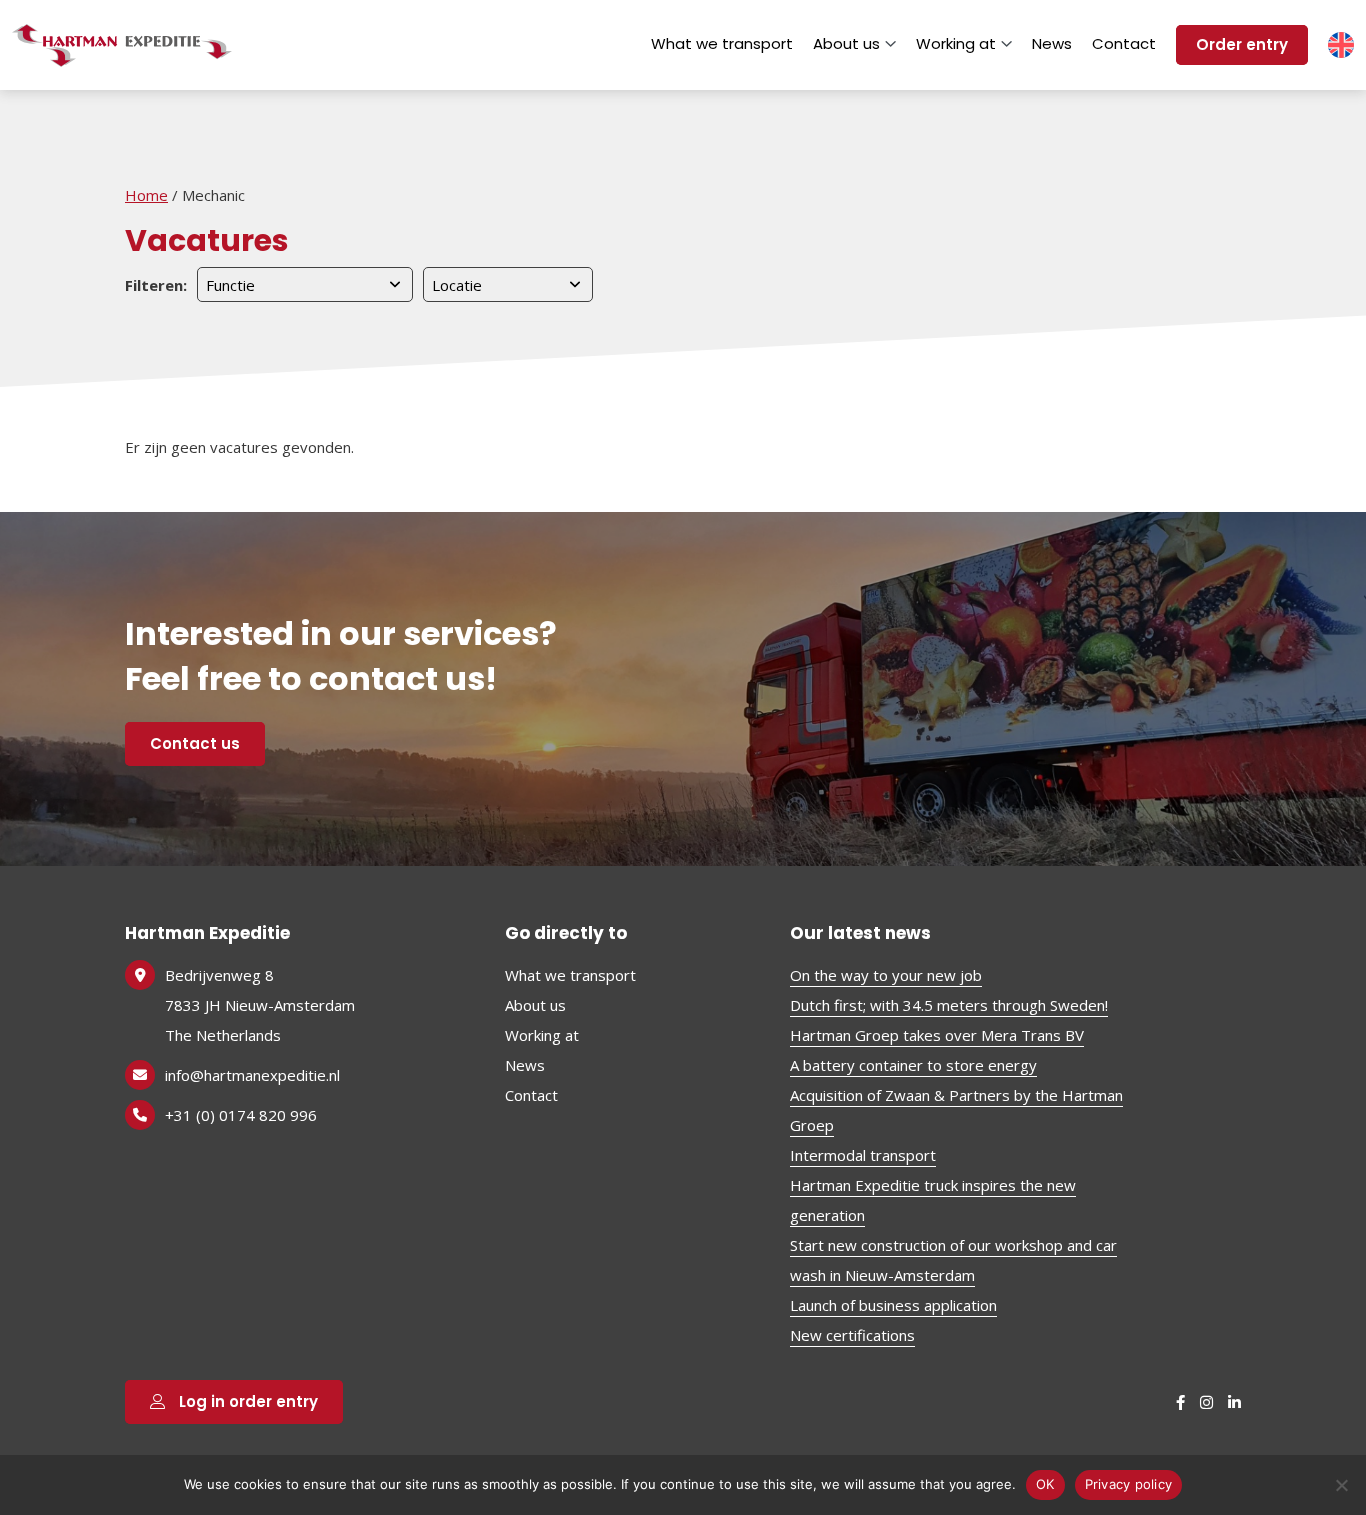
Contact (1124, 43)
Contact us (195, 743)
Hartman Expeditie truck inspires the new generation (933, 1200)
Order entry (1242, 44)
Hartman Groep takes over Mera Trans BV (937, 1035)
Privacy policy (1129, 1484)
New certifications (852, 1335)
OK (1045, 1484)
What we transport (722, 43)
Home (146, 195)
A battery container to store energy (913, 1065)
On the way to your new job (886, 975)
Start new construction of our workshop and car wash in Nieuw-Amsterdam (953, 1260)
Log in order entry (246, 1401)
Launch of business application (893, 1305)
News (1052, 43)
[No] (1341, 1485)
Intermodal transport (863, 1155)
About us (846, 43)
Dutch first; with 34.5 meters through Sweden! (949, 1005)
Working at (956, 43)
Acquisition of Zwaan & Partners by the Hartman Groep (956, 1110)
